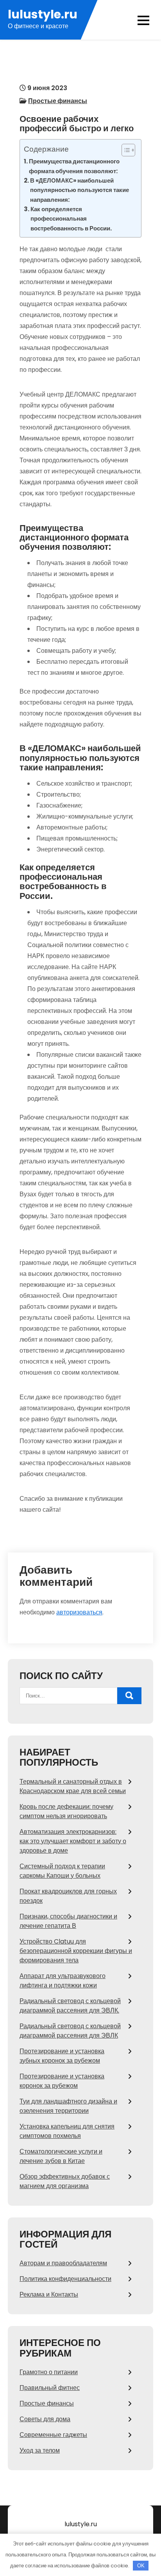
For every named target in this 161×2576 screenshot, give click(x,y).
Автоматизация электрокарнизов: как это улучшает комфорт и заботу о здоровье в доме (73, 1841)
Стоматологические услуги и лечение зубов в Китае (61, 2156)
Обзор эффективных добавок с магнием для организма (65, 2181)
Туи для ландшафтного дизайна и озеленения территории (68, 2106)
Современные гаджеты (53, 2435)
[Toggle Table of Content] (124, 150)
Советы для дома (45, 2419)
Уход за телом (40, 2450)
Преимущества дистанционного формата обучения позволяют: (74, 166)
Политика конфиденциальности (65, 2279)
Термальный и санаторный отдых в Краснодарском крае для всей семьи (73, 1786)
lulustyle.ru (43, 14)
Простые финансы (58, 101)
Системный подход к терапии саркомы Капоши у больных (62, 1871)
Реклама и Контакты (49, 2294)
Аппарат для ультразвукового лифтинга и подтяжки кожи (63, 1981)
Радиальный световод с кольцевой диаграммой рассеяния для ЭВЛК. (70, 2006)
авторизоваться (79, 1612)
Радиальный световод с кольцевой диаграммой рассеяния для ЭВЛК (70, 2031)
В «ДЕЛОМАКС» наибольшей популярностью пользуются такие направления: (80, 190)
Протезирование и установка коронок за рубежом (62, 2081)
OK (141, 2566)
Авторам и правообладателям (63, 2263)
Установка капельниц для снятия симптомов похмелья (67, 2131)
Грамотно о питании (49, 2372)
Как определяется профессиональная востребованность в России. (71, 219)
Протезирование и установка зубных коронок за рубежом (62, 2056)
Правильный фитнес (50, 2388)
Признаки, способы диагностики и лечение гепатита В (68, 1921)
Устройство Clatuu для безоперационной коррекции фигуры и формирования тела (76, 1951)
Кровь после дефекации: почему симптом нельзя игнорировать (66, 1811)
